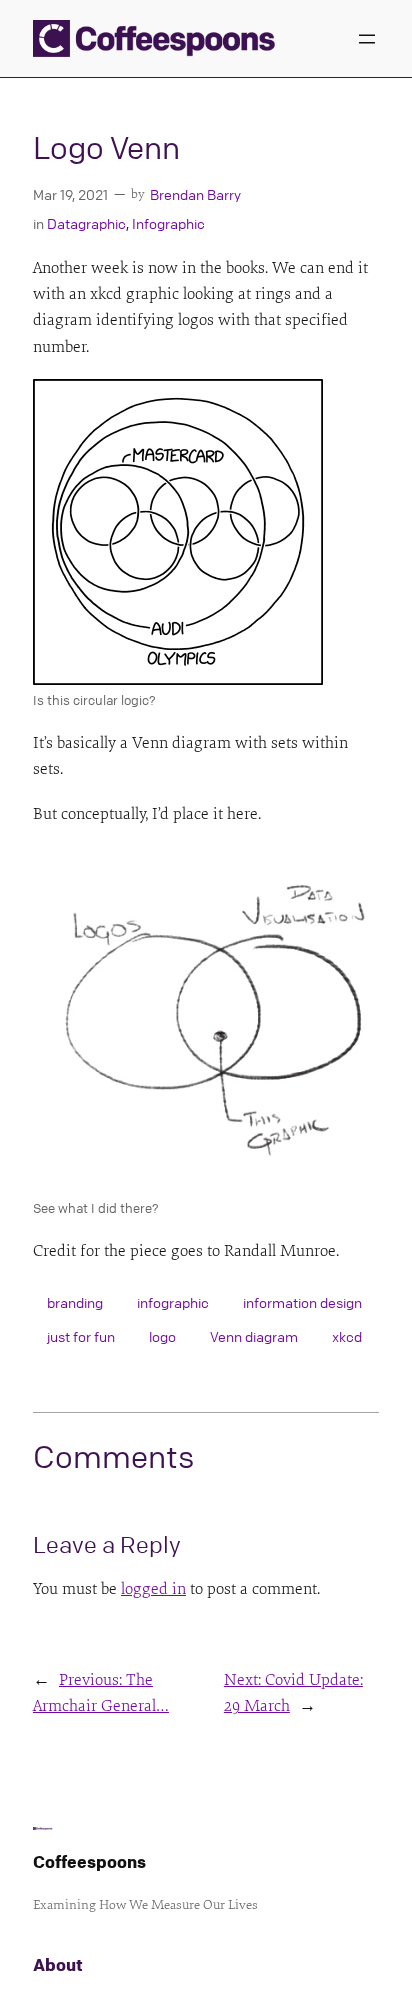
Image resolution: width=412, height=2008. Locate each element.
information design (302, 1302)
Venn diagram (254, 1336)
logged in (153, 1589)
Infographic (168, 223)
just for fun (81, 1336)
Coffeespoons (89, 1861)
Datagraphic (86, 223)
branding (75, 1302)
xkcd (347, 1336)
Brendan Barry (195, 194)
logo (162, 1336)
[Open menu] (367, 39)
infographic (173, 1302)
